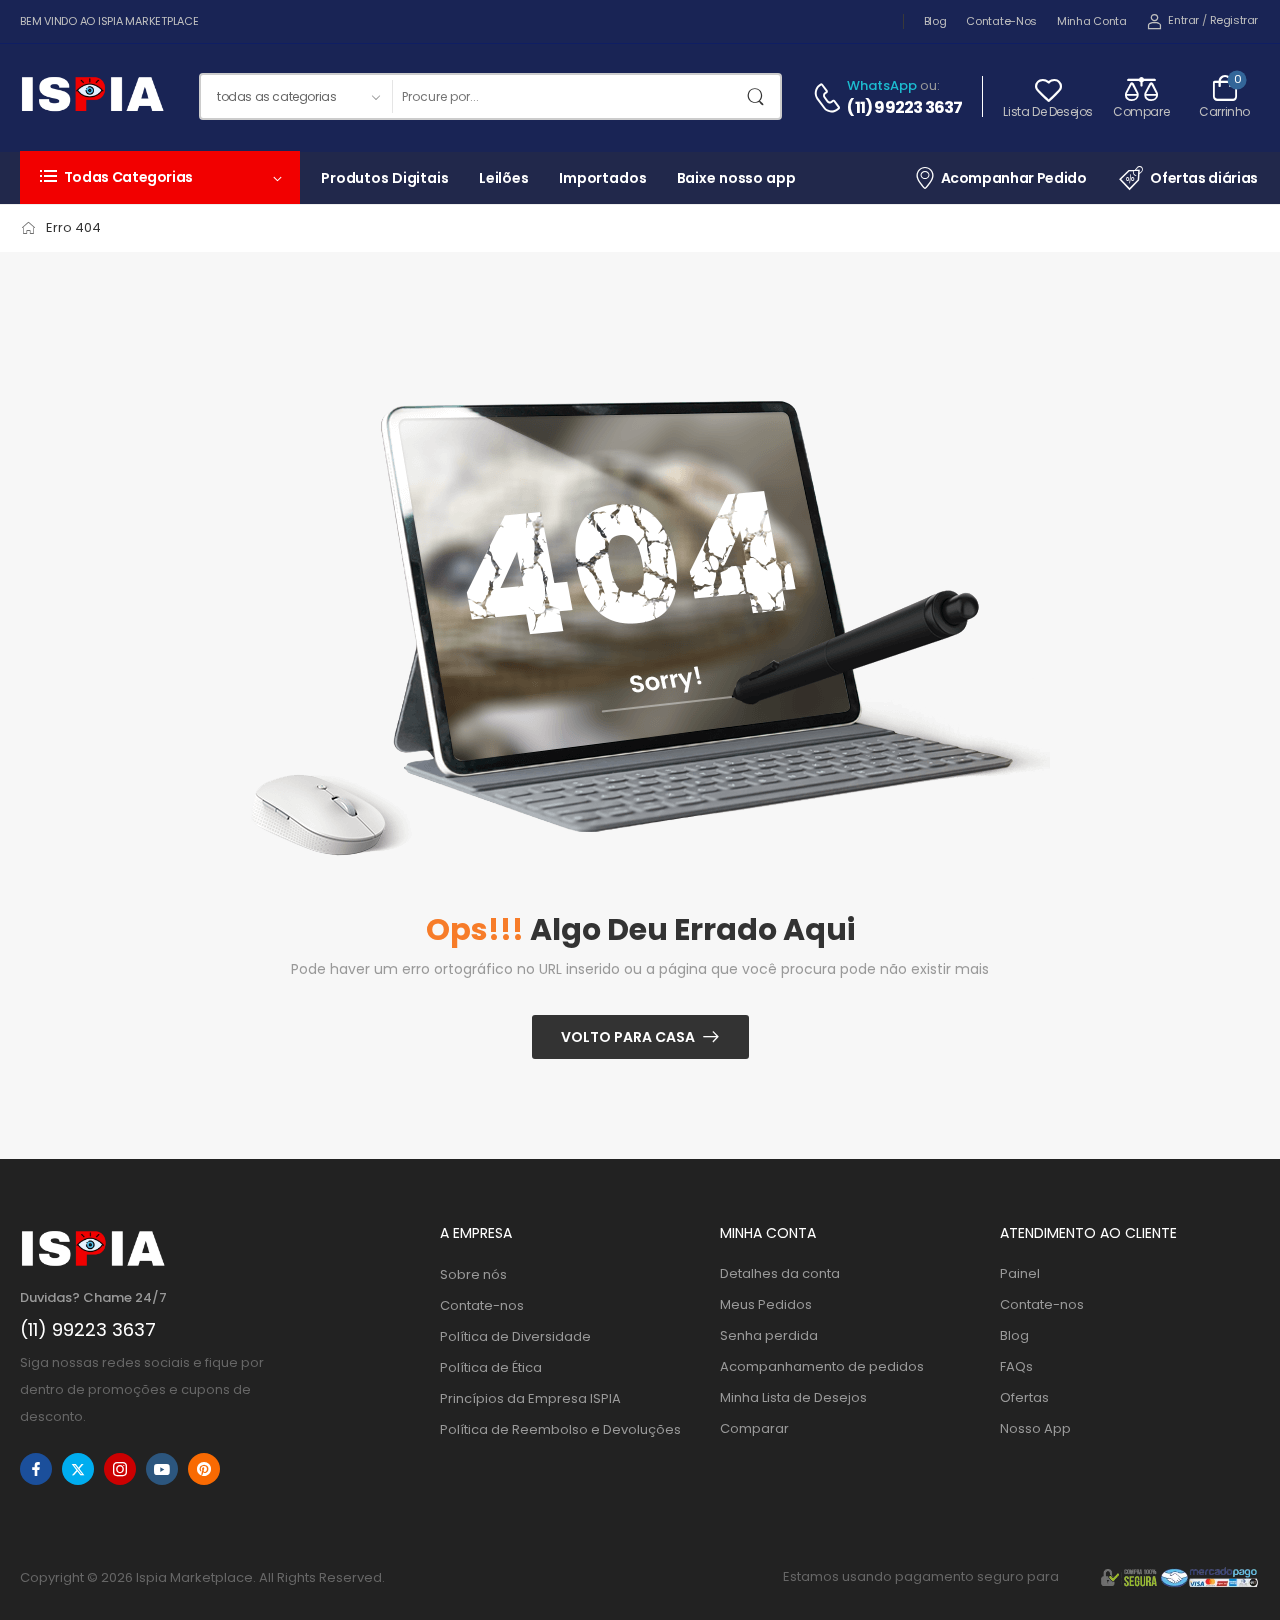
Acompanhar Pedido (1014, 178)
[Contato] (830, 98)
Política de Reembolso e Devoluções (560, 1429)
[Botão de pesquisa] (760, 96)
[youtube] (162, 1469)
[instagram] (120, 1469)
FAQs (1016, 1366)
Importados (603, 178)
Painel (1020, 1273)
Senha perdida (769, 1335)
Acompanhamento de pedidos (822, 1366)
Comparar (754, 1428)
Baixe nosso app (736, 178)
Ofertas (1024, 1397)
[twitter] (78, 1469)
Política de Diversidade (515, 1336)
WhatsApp (882, 85)
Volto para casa (628, 1037)
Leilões (504, 178)
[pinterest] (204, 1469)
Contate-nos (1001, 21)
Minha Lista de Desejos (793, 1397)
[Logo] (92, 97)
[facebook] (36, 1469)
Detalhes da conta (780, 1273)
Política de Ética (491, 1367)
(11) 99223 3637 (904, 108)
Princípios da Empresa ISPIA (530, 1398)
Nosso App (1035, 1428)
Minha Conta (1092, 21)
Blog (935, 21)
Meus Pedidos (766, 1304)
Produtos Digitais (385, 178)
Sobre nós (473, 1274)
